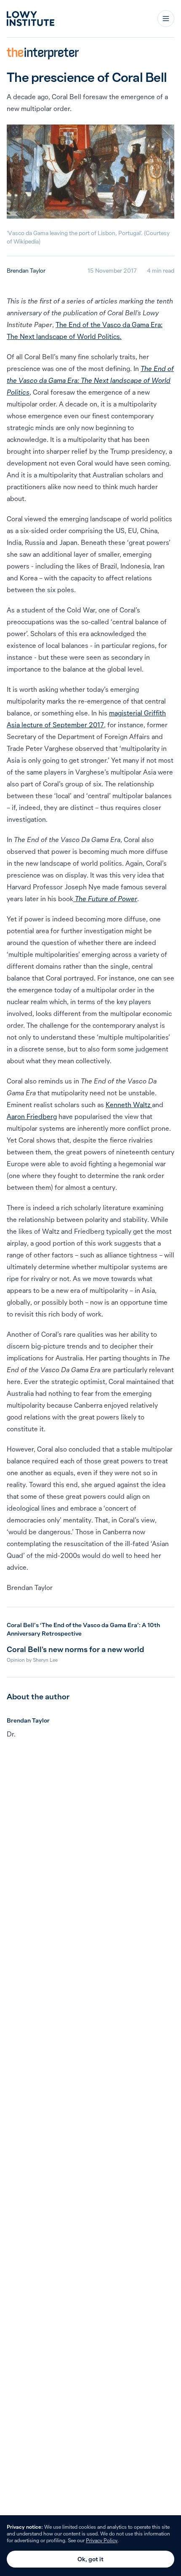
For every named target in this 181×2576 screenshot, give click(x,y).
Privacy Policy (102, 2540)
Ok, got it (90, 2559)
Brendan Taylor (26, 271)
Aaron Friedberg (32, 1116)
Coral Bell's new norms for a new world (75, 1649)
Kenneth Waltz (129, 1105)
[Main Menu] (166, 19)
